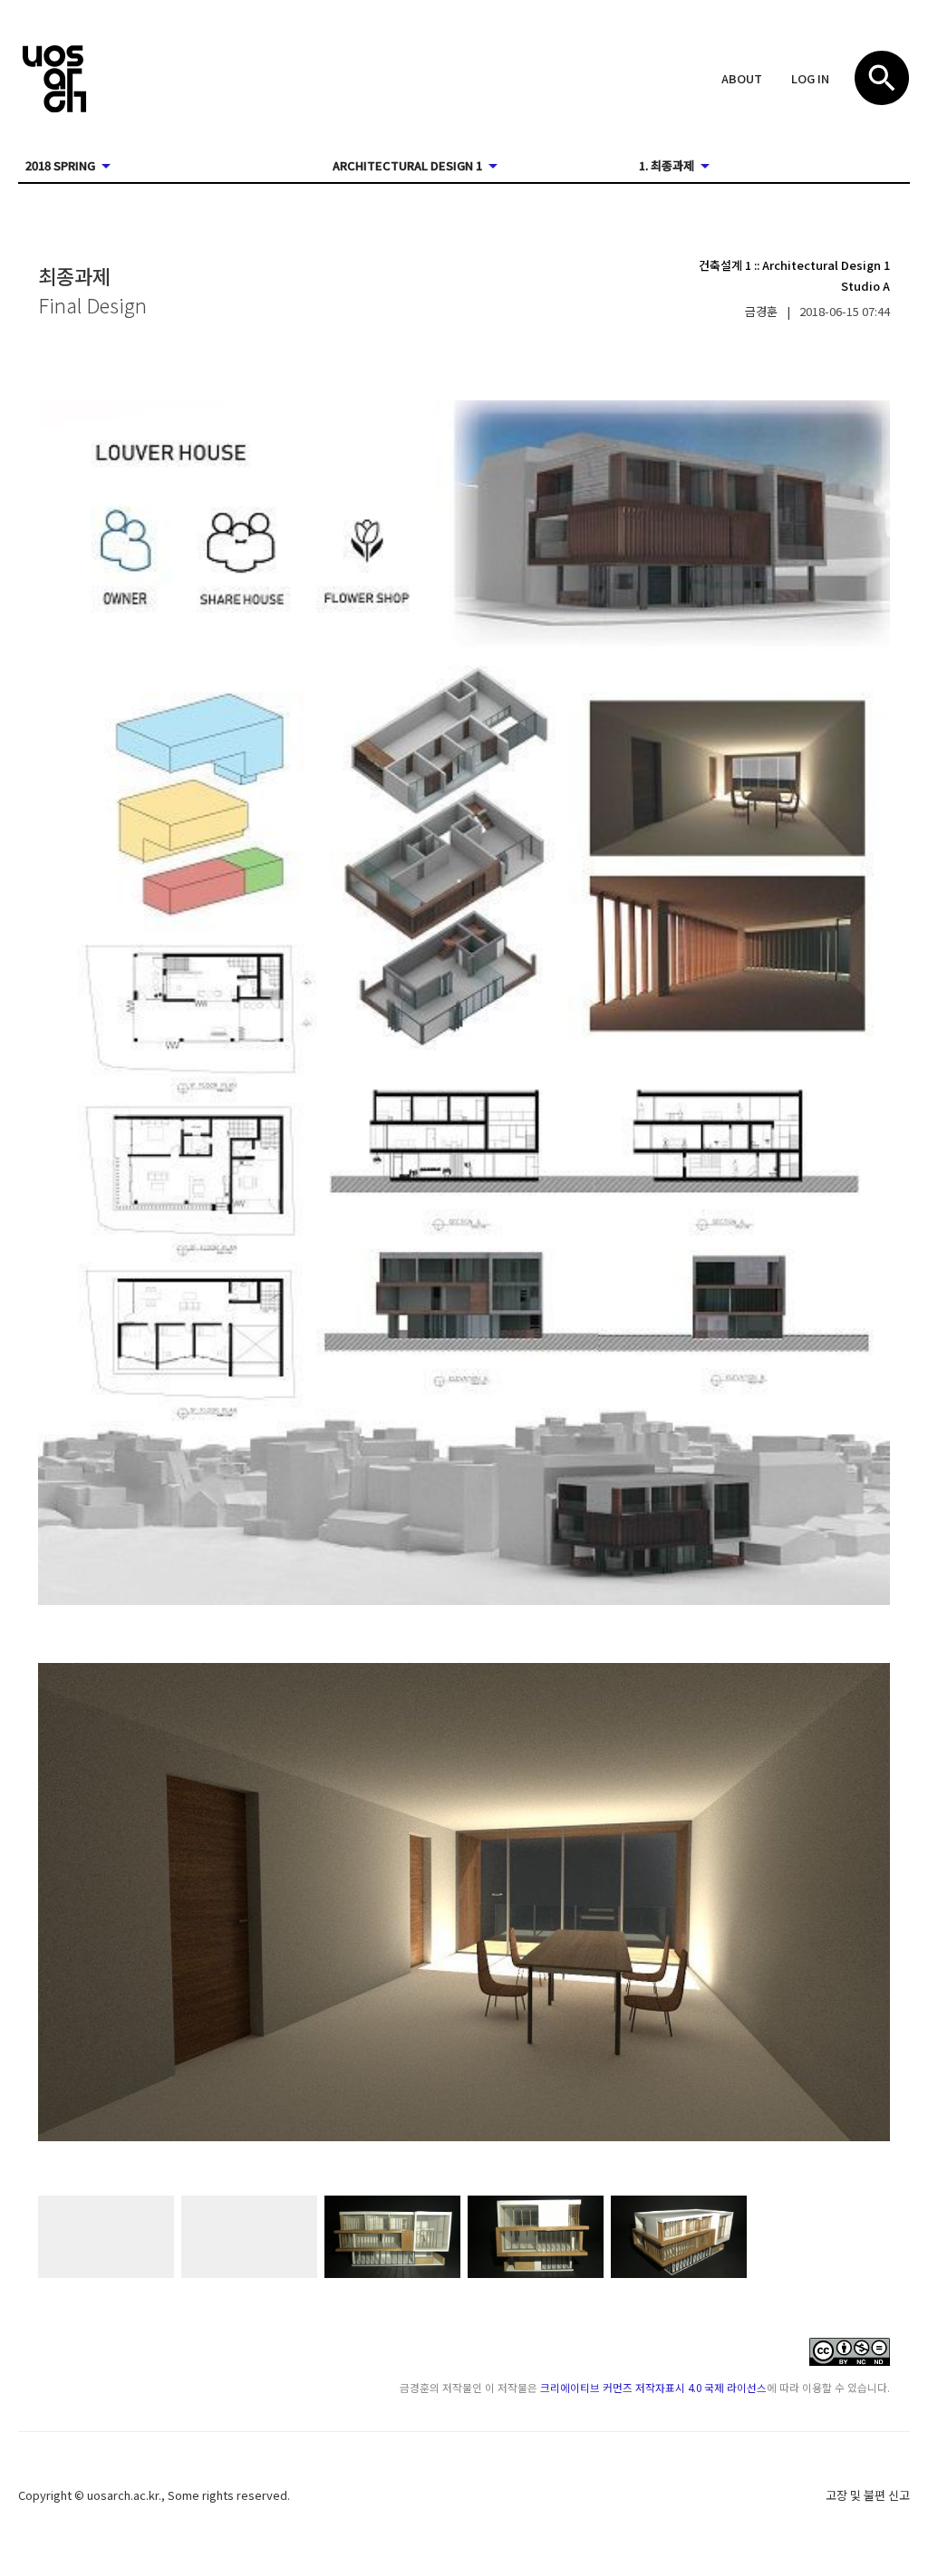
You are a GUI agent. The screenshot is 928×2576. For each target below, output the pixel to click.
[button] (742, 80)
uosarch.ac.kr (123, 2495)
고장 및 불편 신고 (868, 2495)
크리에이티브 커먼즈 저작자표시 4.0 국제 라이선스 (653, 2387)
